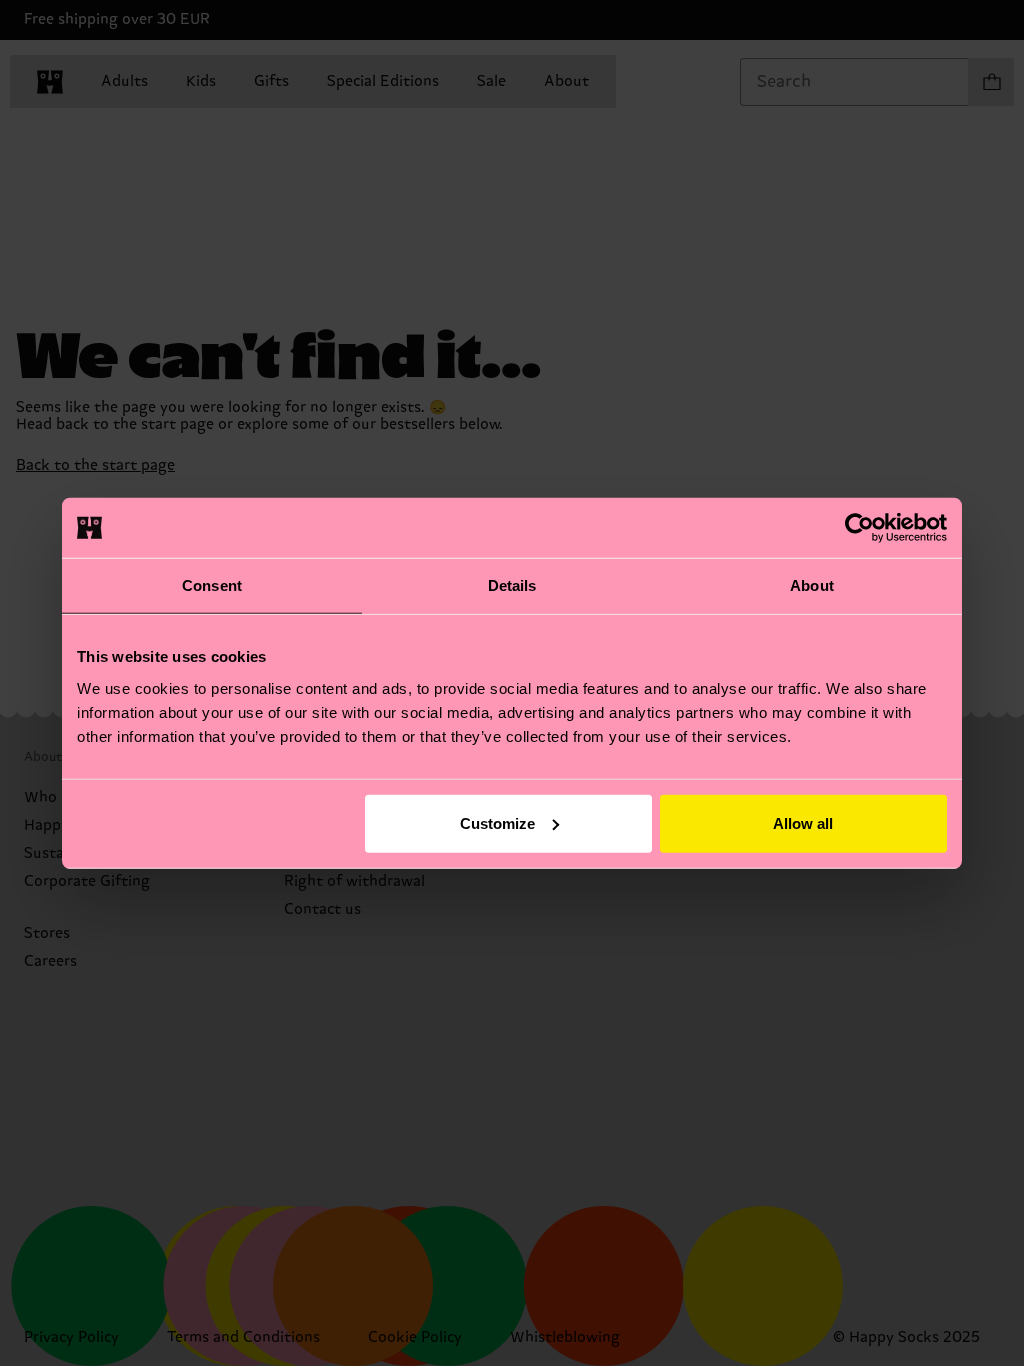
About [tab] (812, 585)
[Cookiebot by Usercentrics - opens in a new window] (859, 528)
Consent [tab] (212, 585)
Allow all (803, 822)
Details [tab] (512, 585)
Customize (497, 822)
